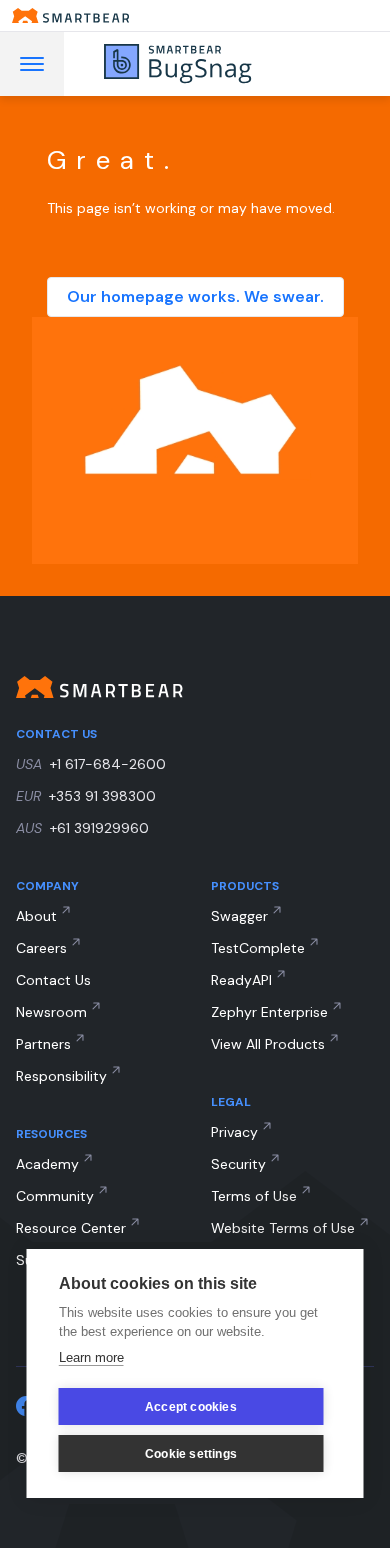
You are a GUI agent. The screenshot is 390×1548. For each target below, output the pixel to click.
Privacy (234, 1132)
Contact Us (53, 980)
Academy (47, 1164)
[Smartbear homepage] (195, 15)
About (36, 916)
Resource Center (71, 1228)
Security (238, 1164)
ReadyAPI (241, 980)
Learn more (91, 1357)
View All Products (268, 1044)
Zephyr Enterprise (269, 1012)
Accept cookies (191, 1407)
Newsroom (51, 1012)
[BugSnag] (206, 64)
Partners (43, 1044)
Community (55, 1196)
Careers (41, 948)
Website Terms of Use (283, 1228)
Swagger (239, 916)
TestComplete (258, 948)
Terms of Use (254, 1196)
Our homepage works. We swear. (195, 296)
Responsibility (61, 1076)
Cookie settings (191, 1454)
